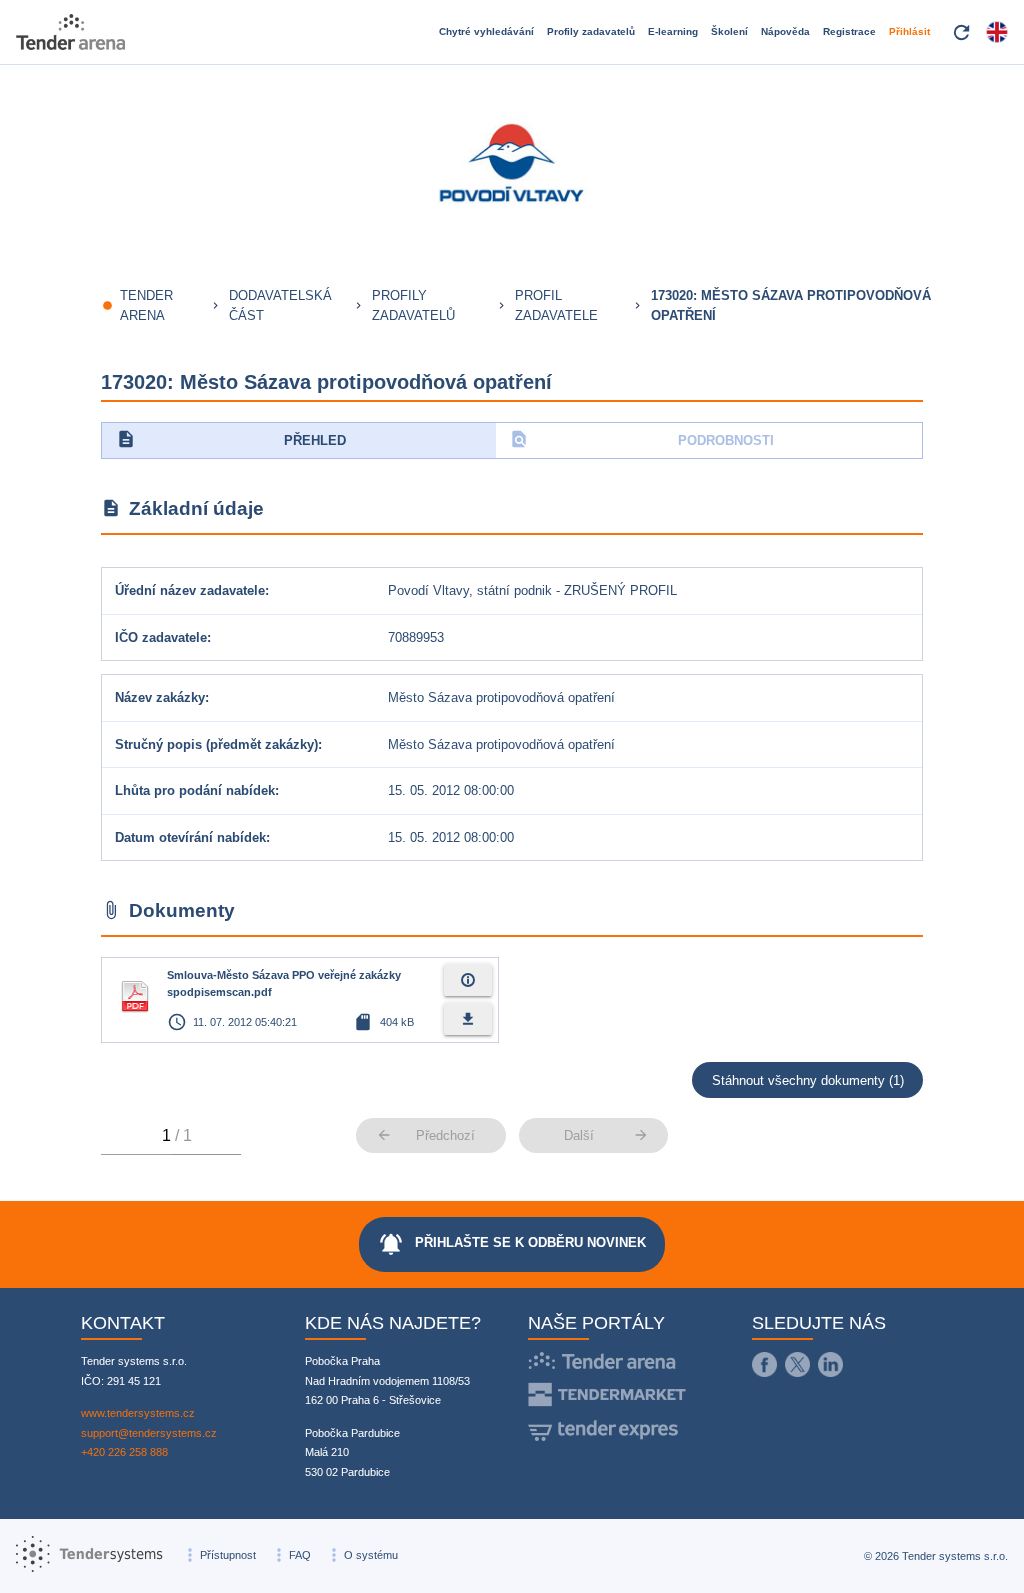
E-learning (673, 31)
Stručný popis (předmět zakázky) (216, 744)
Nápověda (785, 31)
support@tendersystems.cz (149, 1433)
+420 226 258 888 (124, 1452)
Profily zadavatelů (591, 31)
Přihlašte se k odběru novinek (512, 1244)
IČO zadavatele (161, 637)
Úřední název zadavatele (190, 590)
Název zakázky (160, 697)
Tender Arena (146, 305)
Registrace (849, 31)
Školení (729, 31)
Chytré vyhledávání (486, 31)
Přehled (231, 439)
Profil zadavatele (556, 305)
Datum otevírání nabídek (190, 837)
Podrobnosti (641, 439)
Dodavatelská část (280, 305)
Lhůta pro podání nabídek (195, 790)
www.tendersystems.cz (138, 1413)
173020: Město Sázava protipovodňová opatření (791, 305)
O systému (371, 1555)
